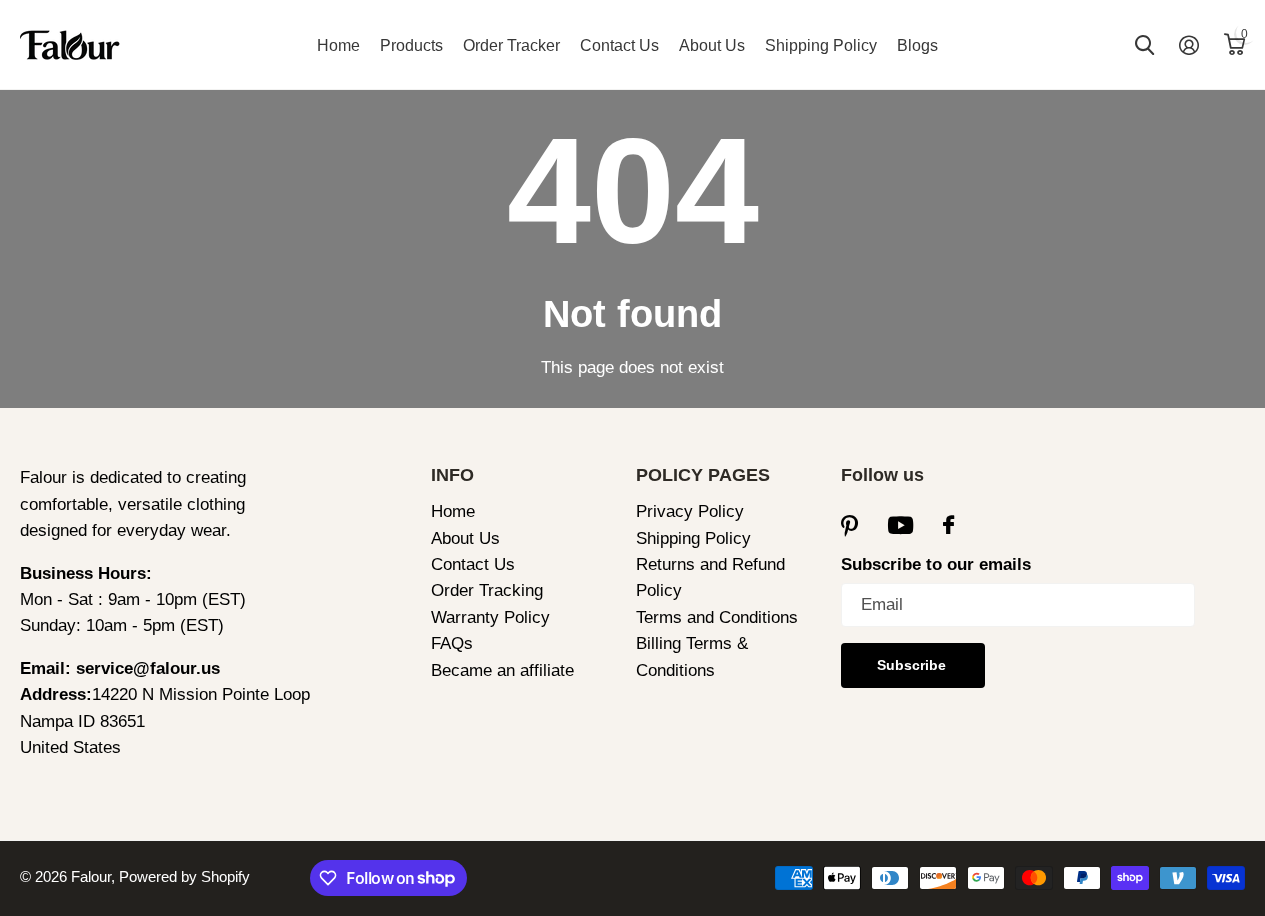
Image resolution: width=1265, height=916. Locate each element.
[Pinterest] (849, 525)
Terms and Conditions (717, 617)
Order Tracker (511, 45)
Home (338, 45)
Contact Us (619, 45)
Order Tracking (487, 590)
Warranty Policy (490, 617)
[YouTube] (900, 526)
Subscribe (913, 665)
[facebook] (948, 525)
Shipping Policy (821, 45)
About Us (712, 45)
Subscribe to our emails (936, 564)
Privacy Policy (690, 511)
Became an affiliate (502, 670)
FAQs (452, 643)
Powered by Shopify (184, 876)
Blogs (917, 45)
